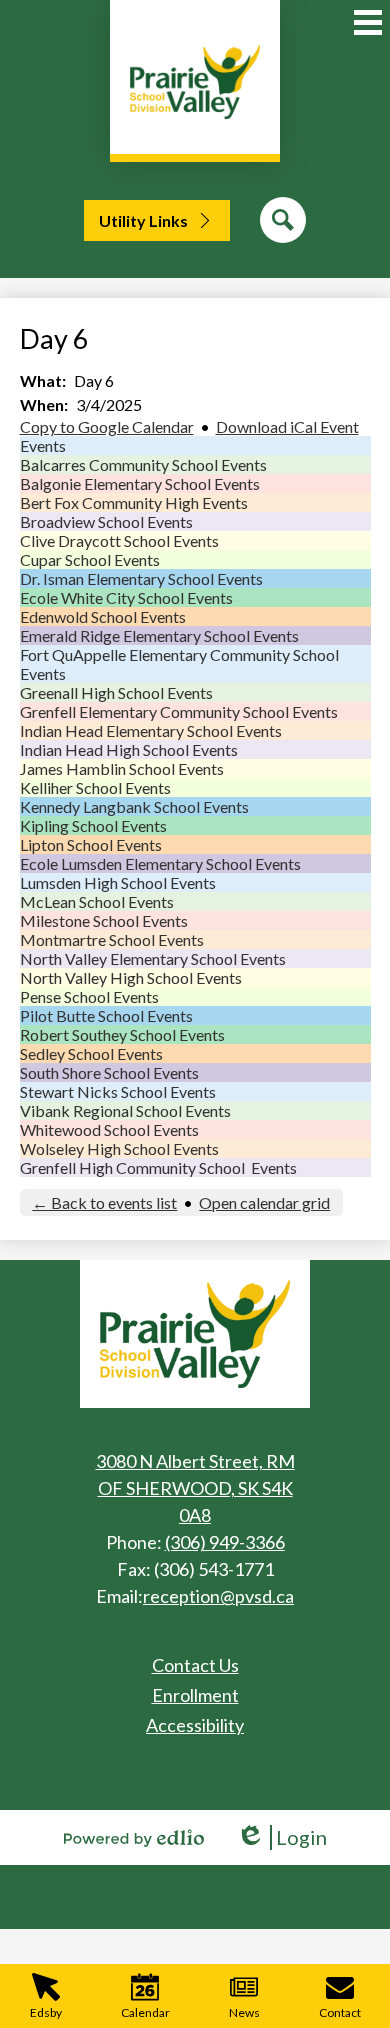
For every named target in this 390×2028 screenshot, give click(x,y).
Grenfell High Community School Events (158, 1167)
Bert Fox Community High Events (134, 502)
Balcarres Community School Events (143, 464)
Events (43, 445)
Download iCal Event (287, 426)
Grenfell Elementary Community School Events (179, 711)
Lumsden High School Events (118, 882)
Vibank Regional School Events (125, 1110)
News (244, 2012)
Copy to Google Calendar (107, 426)
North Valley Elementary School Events (153, 958)
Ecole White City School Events (126, 597)
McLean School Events (97, 901)
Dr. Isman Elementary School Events (141, 578)
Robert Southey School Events (122, 1034)
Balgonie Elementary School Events (140, 483)
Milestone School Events (104, 920)
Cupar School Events (90, 559)
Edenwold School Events (103, 616)
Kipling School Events (93, 825)
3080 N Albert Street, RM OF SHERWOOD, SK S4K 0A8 (195, 1488)
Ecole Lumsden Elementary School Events (160, 863)
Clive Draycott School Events (119, 540)
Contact (340, 2012)
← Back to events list (104, 1202)
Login (281, 1837)
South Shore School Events (109, 1072)
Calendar (145, 2012)
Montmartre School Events (112, 939)
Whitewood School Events (109, 1129)
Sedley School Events (91, 1053)
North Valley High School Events (131, 977)
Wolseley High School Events (119, 1148)
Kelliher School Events (95, 787)
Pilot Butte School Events (106, 1015)
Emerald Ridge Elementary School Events (159, 635)
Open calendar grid (264, 1202)
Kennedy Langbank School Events (134, 806)
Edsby (46, 2012)
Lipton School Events (91, 844)
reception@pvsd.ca (218, 1596)
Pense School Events (89, 996)
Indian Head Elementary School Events (151, 730)
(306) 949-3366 (225, 1542)
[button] (157, 220)
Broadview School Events (106, 521)
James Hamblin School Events (122, 768)
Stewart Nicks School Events (118, 1091)
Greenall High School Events (116, 692)
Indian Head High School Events (129, 749)
